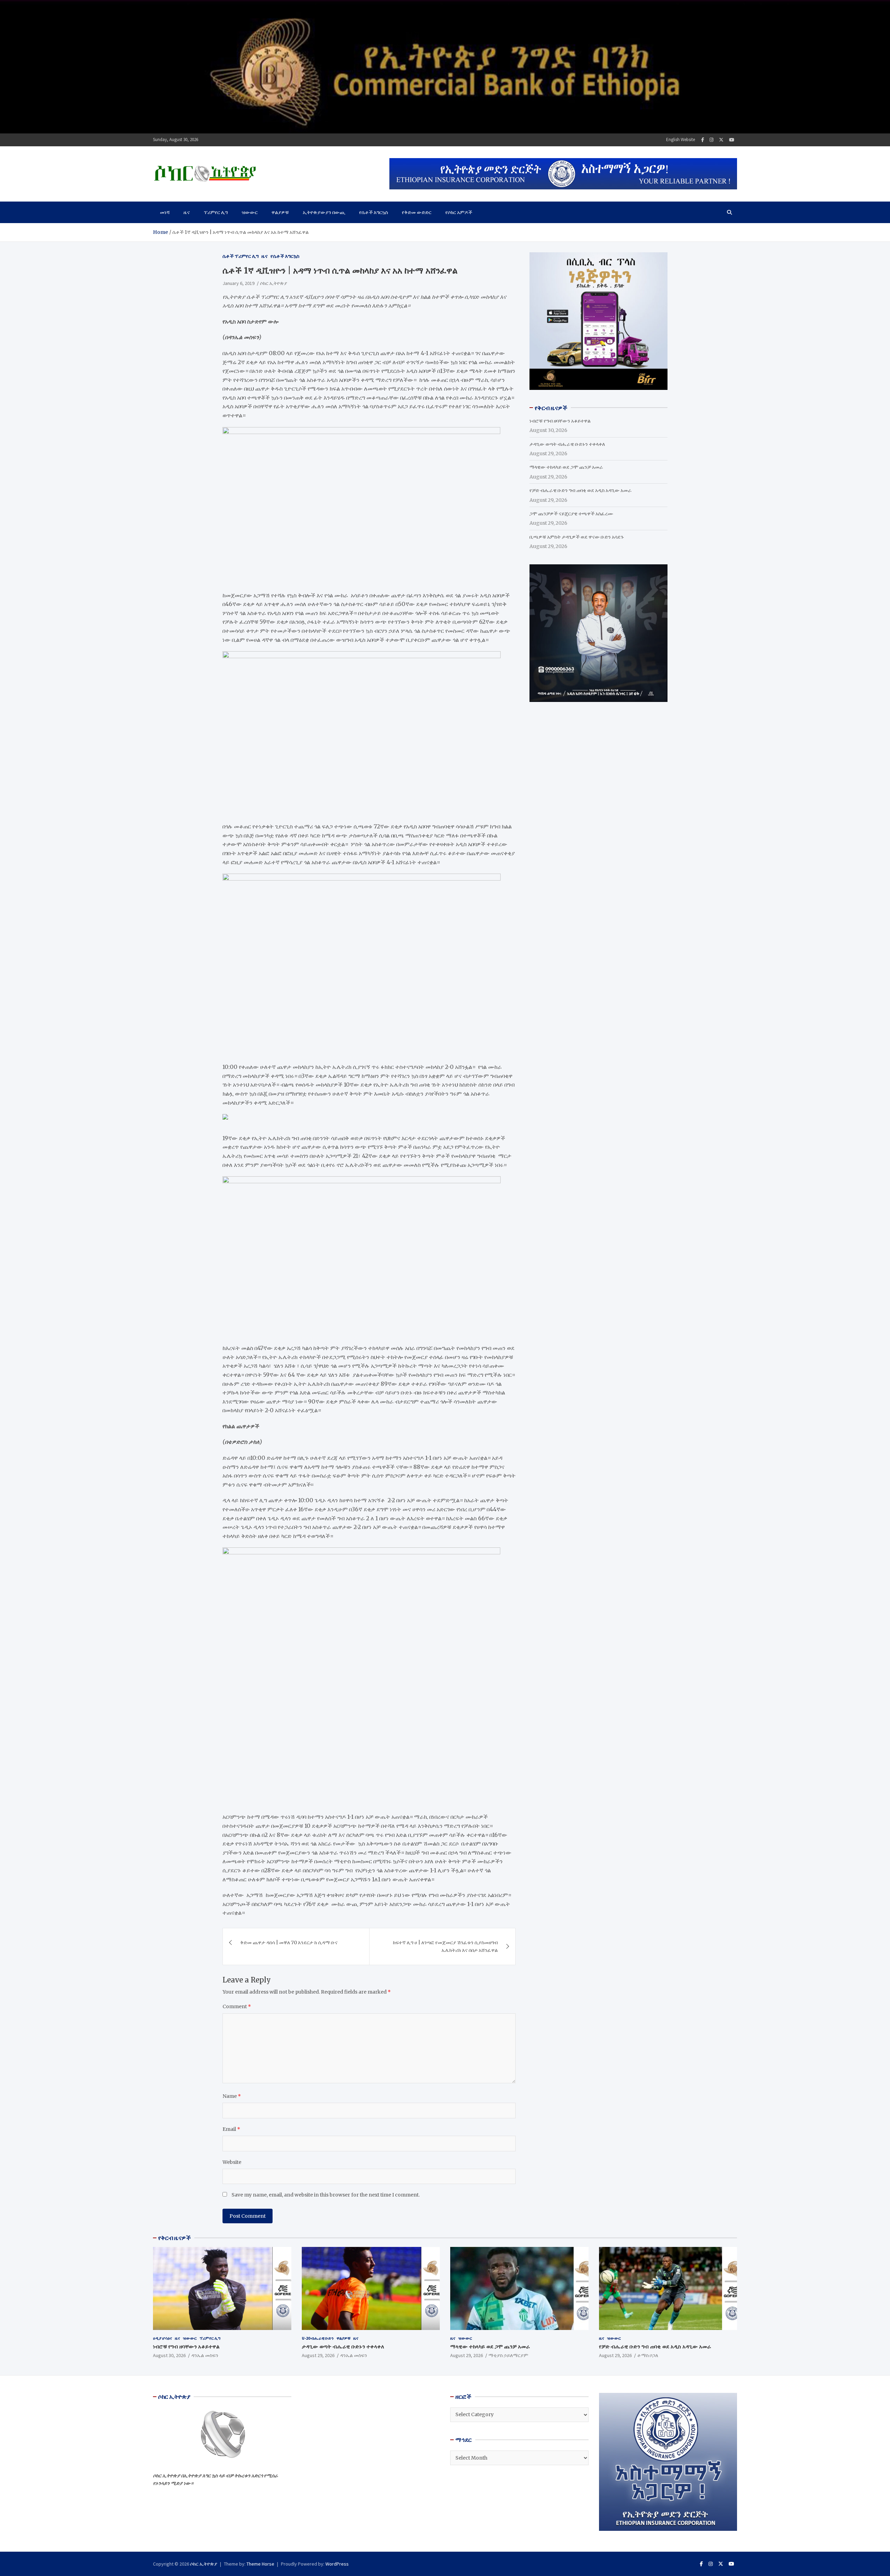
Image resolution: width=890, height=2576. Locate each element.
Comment (237, 2006)
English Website (681, 140)
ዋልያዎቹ (280, 212)
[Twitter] (721, 140)
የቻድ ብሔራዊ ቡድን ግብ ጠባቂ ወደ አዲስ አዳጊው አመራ (581, 490)
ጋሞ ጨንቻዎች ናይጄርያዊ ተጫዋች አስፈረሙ (571, 513)
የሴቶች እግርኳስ (374, 212)
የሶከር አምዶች (459, 212)
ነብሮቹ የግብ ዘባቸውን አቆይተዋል (560, 420)
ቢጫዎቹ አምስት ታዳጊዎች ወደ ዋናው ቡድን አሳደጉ (577, 537)
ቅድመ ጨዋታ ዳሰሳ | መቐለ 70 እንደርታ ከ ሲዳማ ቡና (289, 1943)
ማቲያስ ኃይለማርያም (508, 2355)
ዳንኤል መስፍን (205, 2355)
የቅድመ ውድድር (417, 212)
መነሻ (165, 212)
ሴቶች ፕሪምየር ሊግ (241, 256)
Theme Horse (260, 2564)
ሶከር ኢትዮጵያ (274, 283)
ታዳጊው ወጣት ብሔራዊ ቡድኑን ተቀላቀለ (567, 444)
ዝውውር (250, 212)
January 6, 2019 (238, 283)
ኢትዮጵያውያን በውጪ (324, 212)
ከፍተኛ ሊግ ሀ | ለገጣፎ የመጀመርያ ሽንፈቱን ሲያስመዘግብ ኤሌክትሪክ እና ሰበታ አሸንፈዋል (445, 1946)
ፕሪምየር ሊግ (216, 212)
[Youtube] (732, 140)
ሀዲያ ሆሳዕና (163, 2338)
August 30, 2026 (169, 2355)
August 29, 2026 (318, 2355)
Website (232, 2162)
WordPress (337, 2564)
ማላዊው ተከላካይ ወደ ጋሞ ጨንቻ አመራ (566, 467)
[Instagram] (711, 140)
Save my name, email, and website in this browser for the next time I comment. (326, 2195)
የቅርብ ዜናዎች (175, 2238)
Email (231, 2129)
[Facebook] (703, 140)
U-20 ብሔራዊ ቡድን (318, 2338)
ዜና (187, 212)
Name (232, 2096)
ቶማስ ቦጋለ (648, 2355)
